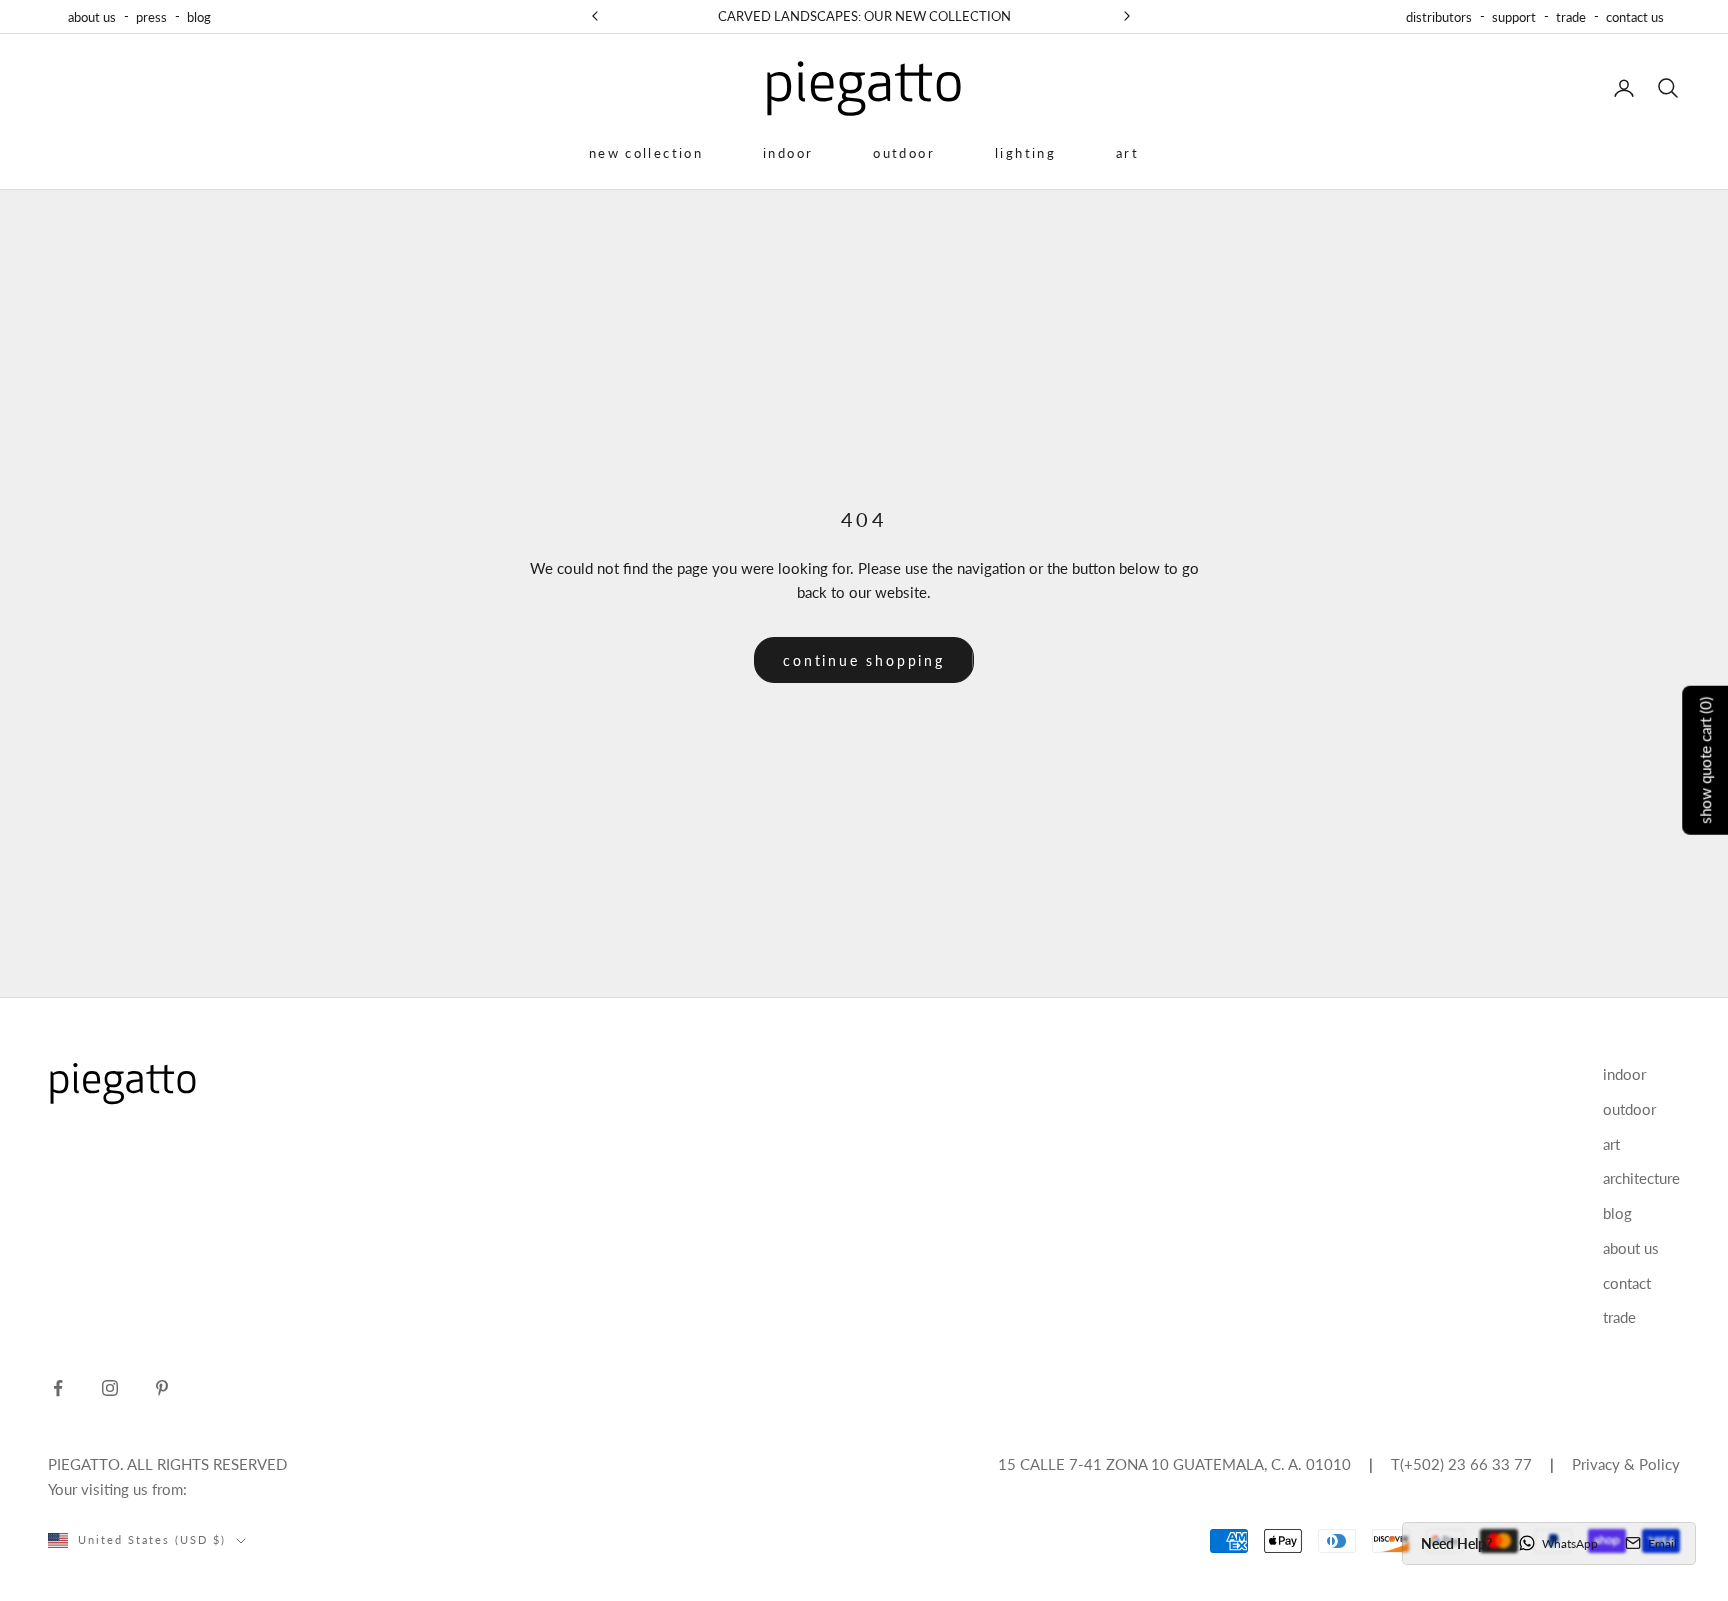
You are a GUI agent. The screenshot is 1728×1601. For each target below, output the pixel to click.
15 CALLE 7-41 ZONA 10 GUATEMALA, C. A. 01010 (1174, 1464)
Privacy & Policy (1626, 1464)
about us (92, 17)
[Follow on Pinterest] (162, 1388)
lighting (1025, 153)
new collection (646, 153)
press (151, 17)
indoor (788, 153)
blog (199, 17)
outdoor (904, 153)
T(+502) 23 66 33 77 (1461, 1464)
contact (1627, 1283)
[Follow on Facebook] (58, 1388)
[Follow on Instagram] (110, 1388)
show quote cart (1705, 760)
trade (1571, 17)
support (1514, 17)
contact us (1635, 17)
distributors (1439, 17)
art (1127, 153)
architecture (1641, 1178)
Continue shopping (864, 660)
